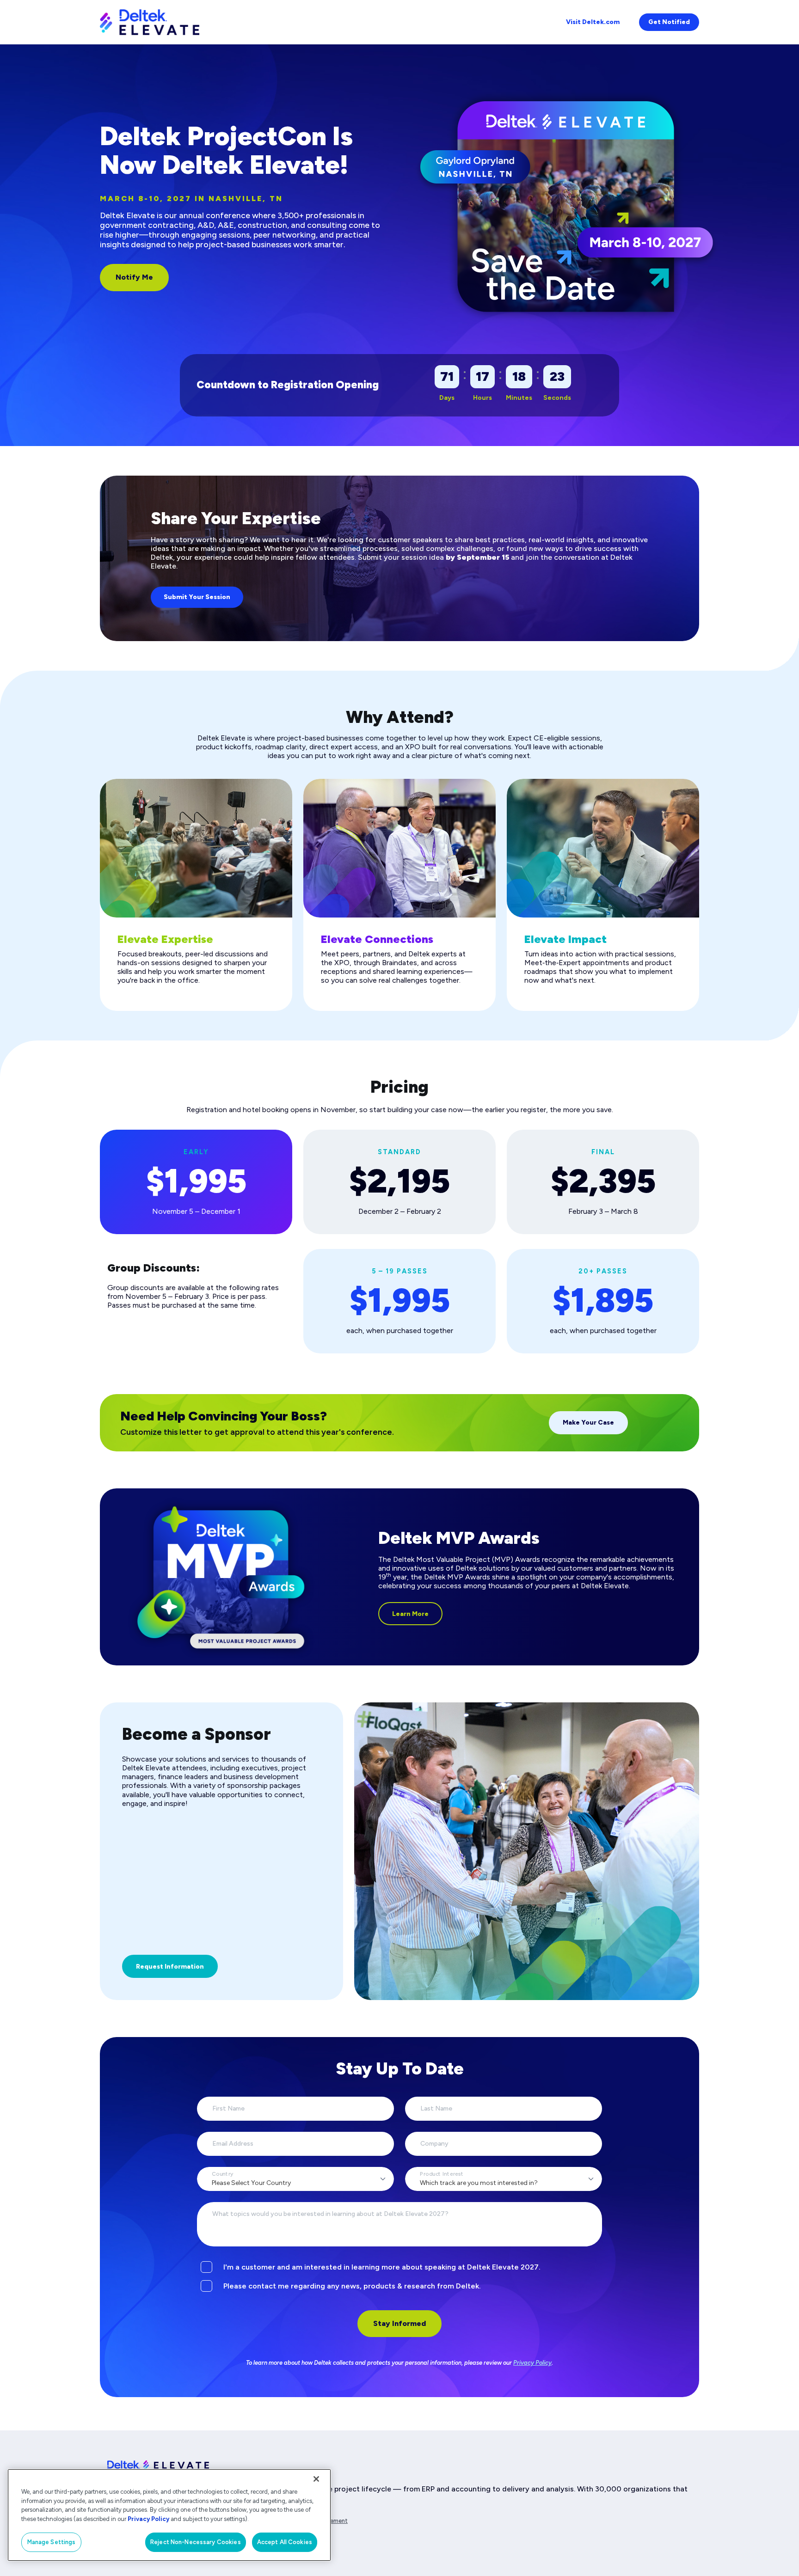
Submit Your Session (197, 597)
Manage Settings (52, 2542)
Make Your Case (588, 1423)
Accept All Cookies (285, 2542)
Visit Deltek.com (593, 22)
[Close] (316, 2479)
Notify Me (134, 277)
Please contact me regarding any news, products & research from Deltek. (352, 2286)
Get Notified (669, 22)
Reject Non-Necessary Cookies (196, 2542)
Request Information (170, 1967)
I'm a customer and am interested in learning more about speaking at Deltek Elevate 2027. (382, 2267)
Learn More (410, 1614)
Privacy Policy (532, 2363)
